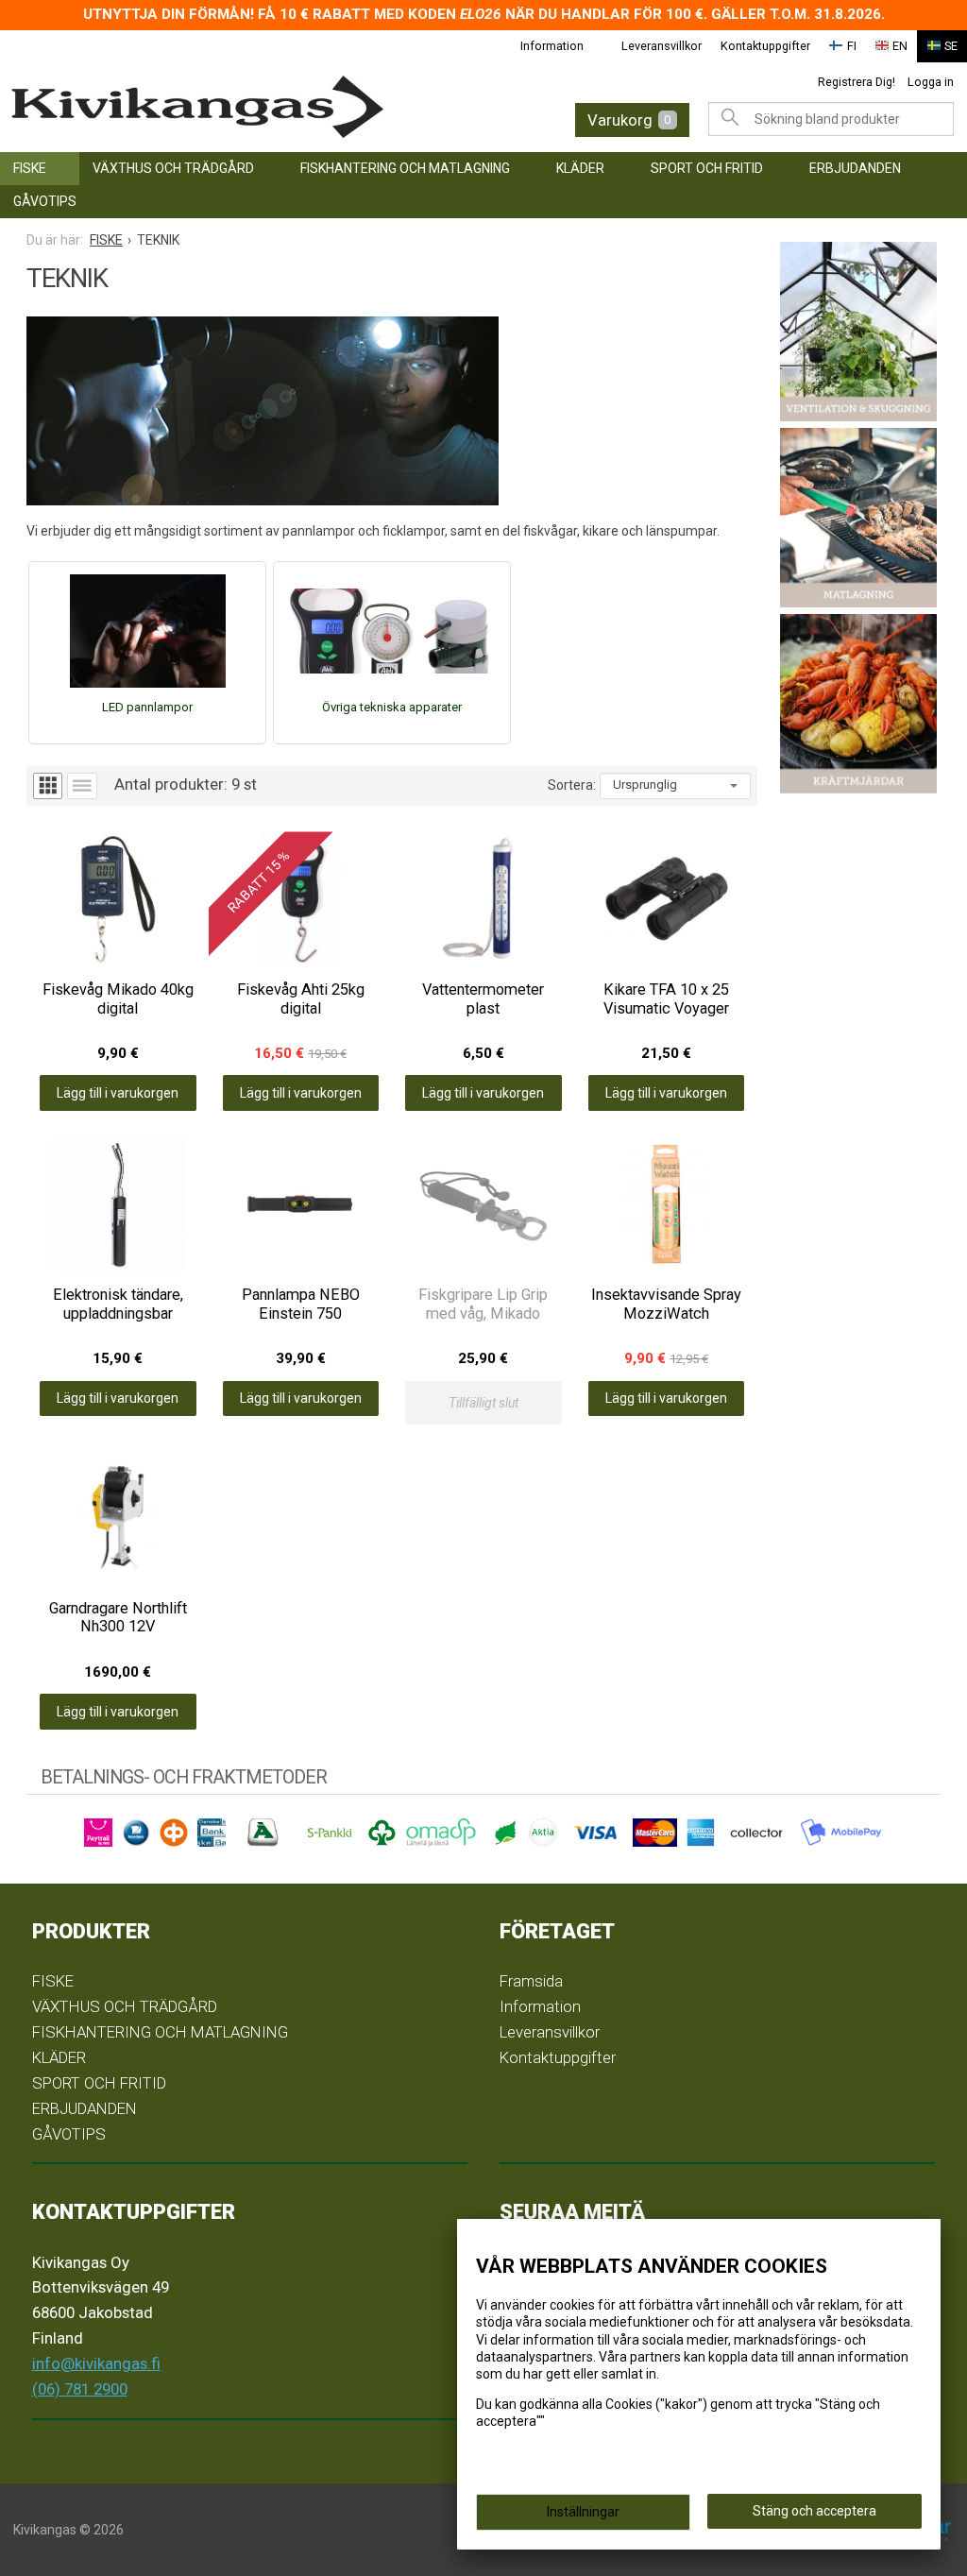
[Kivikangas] (218, 107)
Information (552, 46)
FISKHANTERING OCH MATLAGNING (405, 168)
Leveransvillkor (662, 46)
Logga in (931, 82)
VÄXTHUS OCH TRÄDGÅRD (173, 168)
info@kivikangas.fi (96, 2363)
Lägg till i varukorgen (118, 1093)
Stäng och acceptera (814, 2511)
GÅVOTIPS (45, 201)
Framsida (531, 1981)
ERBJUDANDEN (855, 168)
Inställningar (583, 2512)
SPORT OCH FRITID (707, 168)
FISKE (30, 168)
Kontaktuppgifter (765, 46)
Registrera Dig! (857, 82)
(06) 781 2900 (80, 2389)
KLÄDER (580, 168)
